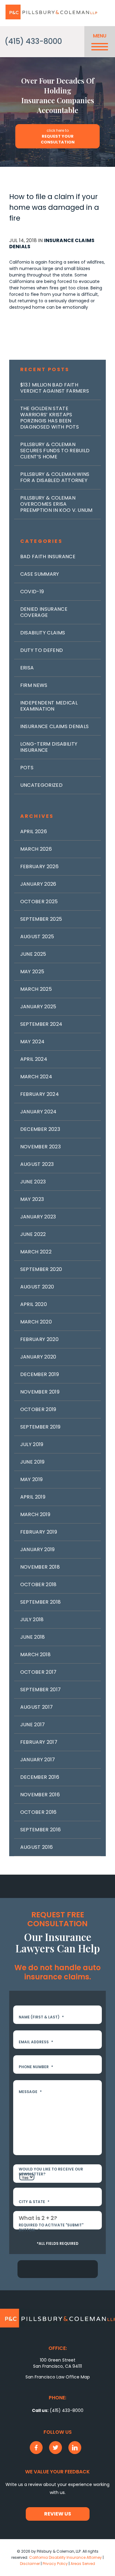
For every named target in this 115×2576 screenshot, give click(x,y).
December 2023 (40, 1129)
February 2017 (39, 1742)
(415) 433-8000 (33, 41)
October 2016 (38, 1812)
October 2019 (38, 1409)
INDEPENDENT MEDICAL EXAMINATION (49, 706)
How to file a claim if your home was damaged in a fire (54, 207)
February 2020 (39, 1339)
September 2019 (40, 1427)
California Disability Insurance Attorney (65, 2557)
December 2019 (40, 1374)
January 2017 (38, 1760)
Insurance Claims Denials (52, 243)
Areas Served (83, 2564)
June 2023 (33, 1182)
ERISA (27, 668)
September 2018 (40, 1602)
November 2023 (40, 1147)
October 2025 (39, 902)
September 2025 (41, 919)
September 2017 (40, 1690)
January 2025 (38, 1007)
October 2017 (38, 1672)
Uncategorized (41, 785)
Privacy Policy (55, 2564)
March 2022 (36, 1252)
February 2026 (39, 867)
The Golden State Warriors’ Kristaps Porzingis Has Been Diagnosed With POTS (50, 418)
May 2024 (33, 1042)
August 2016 (37, 1847)
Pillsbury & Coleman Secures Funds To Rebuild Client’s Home (55, 451)
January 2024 (38, 1112)
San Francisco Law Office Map (58, 2377)
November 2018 (40, 1567)
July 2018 (32, 1619)
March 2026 (36, 849)
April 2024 (34, 1059)
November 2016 (40, 1795)
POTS (27, 768)
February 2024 (40, 1094)
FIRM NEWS (34, 685)
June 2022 (33, 1234)
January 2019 (38, 1549)
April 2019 (33, 1497)
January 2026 (38, 884)
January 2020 (38, 1357)
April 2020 (34, 1304)
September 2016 (40, 1830)
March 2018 (35, 1655)
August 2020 (37, 1287)
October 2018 (38, 1584)
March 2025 (36, 989)
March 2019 (35, 1514)
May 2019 (32, 1479)
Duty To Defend (42, 650)
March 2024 (36, 1077)
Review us (58, 2514)
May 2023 (32, 1199)
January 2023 (38, 1217)
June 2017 (33, 1725)
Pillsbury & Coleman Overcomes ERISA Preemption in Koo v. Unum (56, 504)
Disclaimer (30, 2564)
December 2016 (40, 1777)
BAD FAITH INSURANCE (48, 557)
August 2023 (37, 1164)
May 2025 (32, 972)
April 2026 (34, 831)
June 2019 (33, 1462)
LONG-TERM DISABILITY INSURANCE (49, 747)
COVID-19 (32, 592)
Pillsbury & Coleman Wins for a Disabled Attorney (55, 477)
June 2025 (33, 954)
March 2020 (36, 1322)
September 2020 (41, 1269)
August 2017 (37, 1707)
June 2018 (33, 1637)
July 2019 (32, 1444)
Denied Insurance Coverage (44, 612)
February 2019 (39, 1532)
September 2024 (41, 1024)
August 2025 (37, 937)
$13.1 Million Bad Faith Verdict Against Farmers (55, 388)
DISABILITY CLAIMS (43, 633)
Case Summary (40, 574)
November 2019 (40, 1392)
